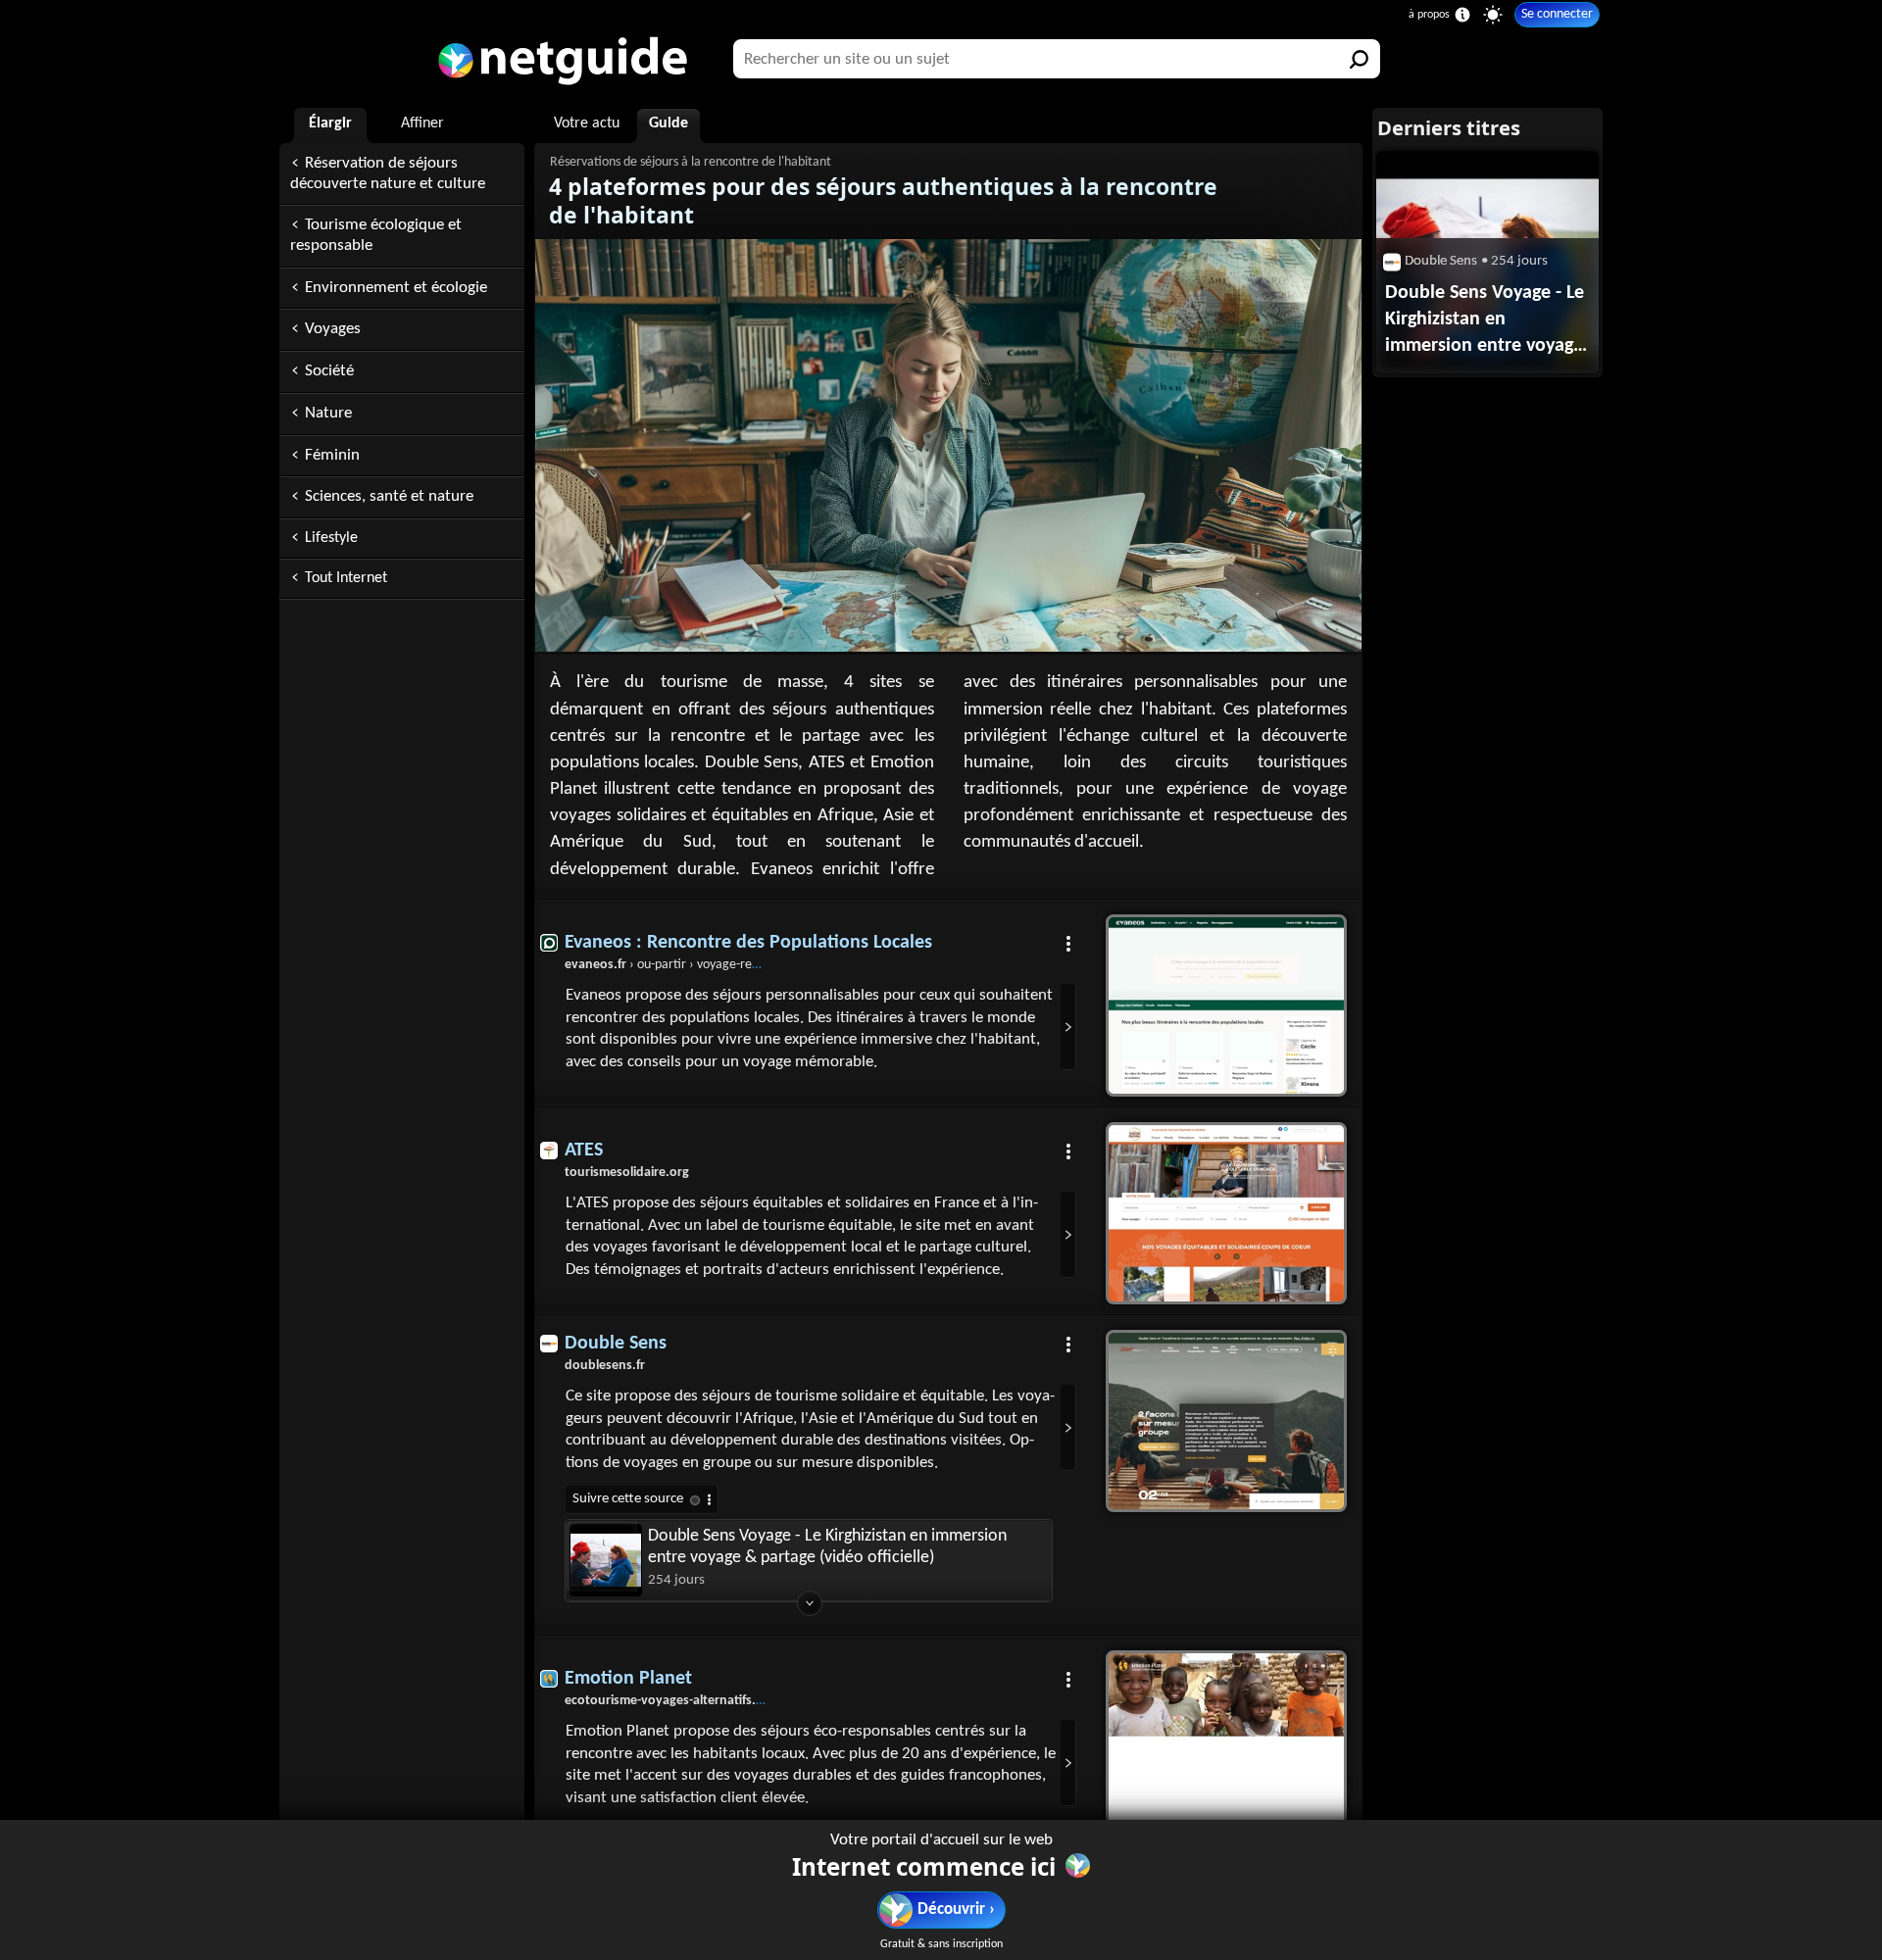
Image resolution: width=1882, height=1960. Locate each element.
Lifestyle (331, 538)
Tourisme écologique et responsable (376, 235)
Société (329, 371)
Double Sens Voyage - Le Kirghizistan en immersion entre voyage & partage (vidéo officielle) (827, 1547)
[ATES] (1226, 1213)
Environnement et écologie (396, 288)
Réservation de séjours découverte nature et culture (388, 173)
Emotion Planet (628, 1679)
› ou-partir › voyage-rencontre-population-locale (729, 965)
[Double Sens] (1226, 1421)
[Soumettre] (1361, 59)
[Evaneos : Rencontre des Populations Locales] (1226, 1005)
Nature (328, 413)
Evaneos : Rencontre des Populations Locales (748, 943)
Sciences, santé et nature (389, 496)
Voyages (333, 329)
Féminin (332, 455)
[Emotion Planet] (1226, 1741)
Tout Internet (346, 578)
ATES (584, 1151)
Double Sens (616, 1344)
